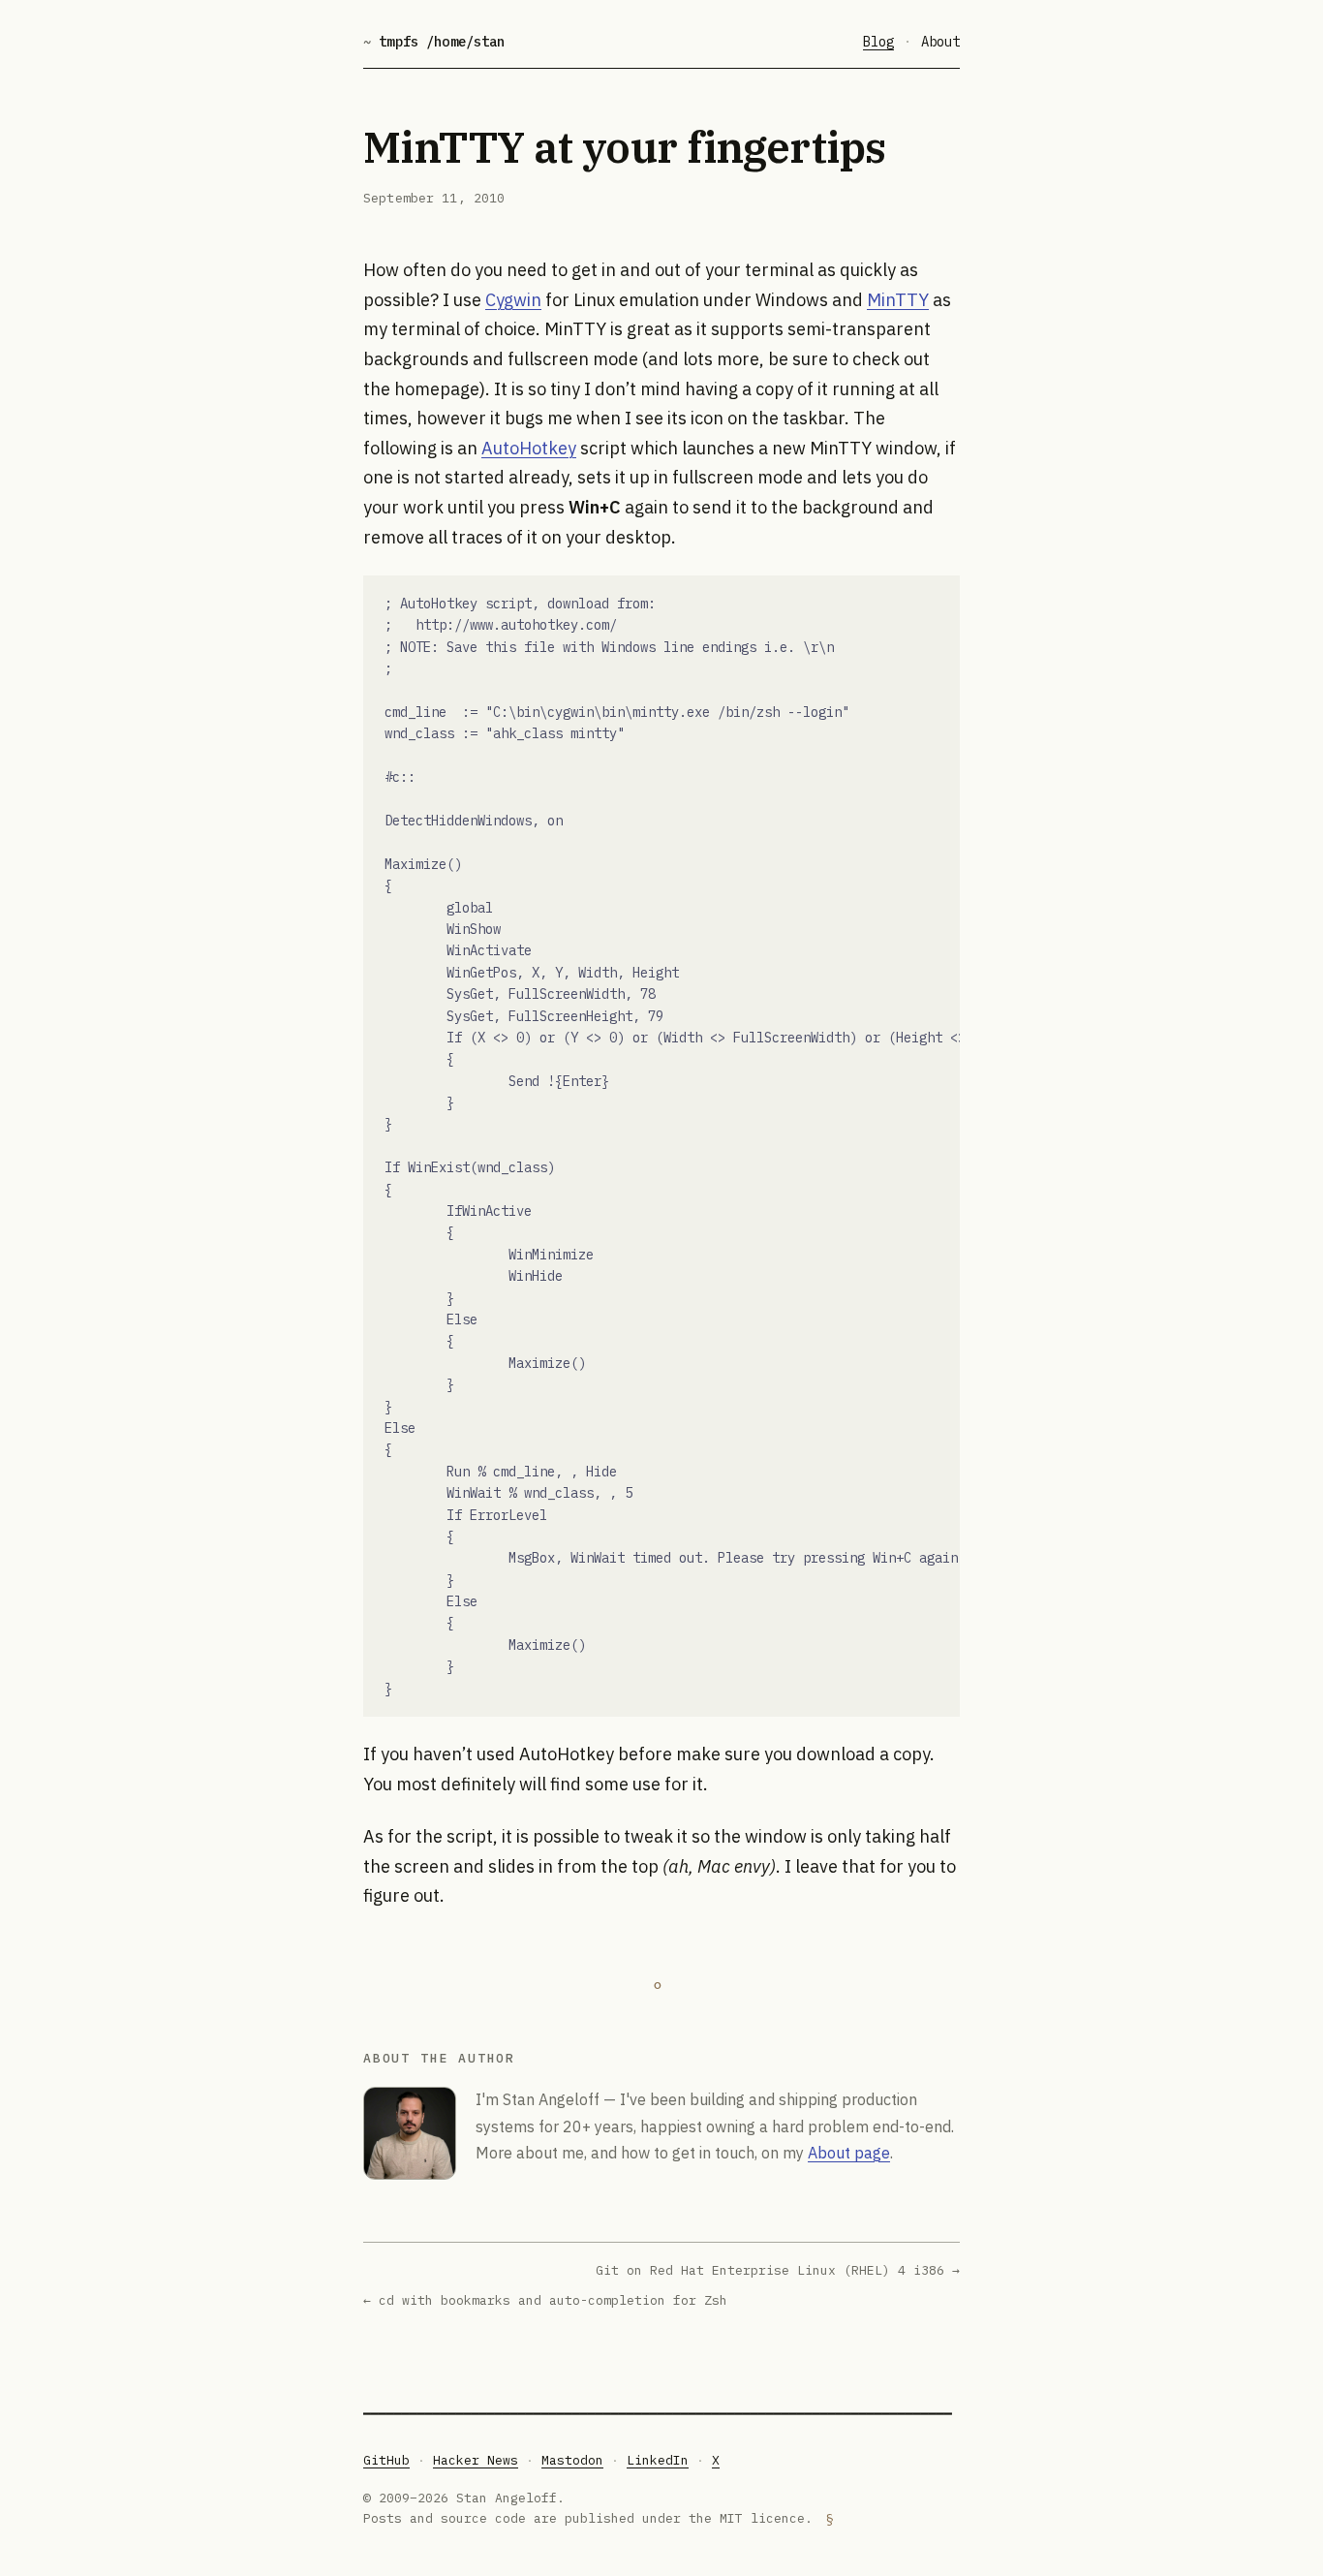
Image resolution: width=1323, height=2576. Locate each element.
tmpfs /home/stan (434, 42)
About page (849, 2153)
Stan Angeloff (551, 2099)
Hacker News (476, 2460)
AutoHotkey (529, 448)
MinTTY (898, 300)
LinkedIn (658, 2460)
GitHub (386, 2460)
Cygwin (513, 300)
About (940, 42)
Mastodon (572, 2460)
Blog (878, 42)
